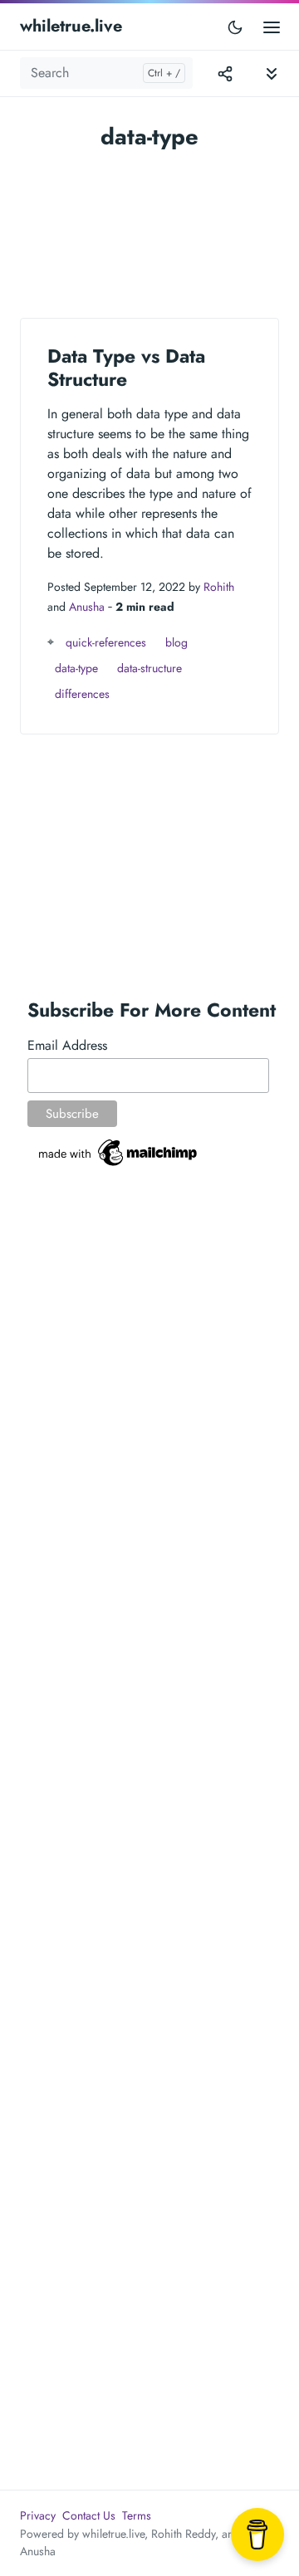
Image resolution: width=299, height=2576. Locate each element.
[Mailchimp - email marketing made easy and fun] (119, 1151)
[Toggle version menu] (225, 73)
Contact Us (89, 2515)
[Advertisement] (149, 226)
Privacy (38, 2515)
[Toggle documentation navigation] (272, 73)
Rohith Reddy (183, 2534)
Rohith (219, 587)
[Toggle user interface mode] (235, 27)
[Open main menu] (272, 26)
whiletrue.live (71, 26)
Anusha (87, 607)
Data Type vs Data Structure (126, 368)
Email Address (67, 1045)
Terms (137, 2515)
